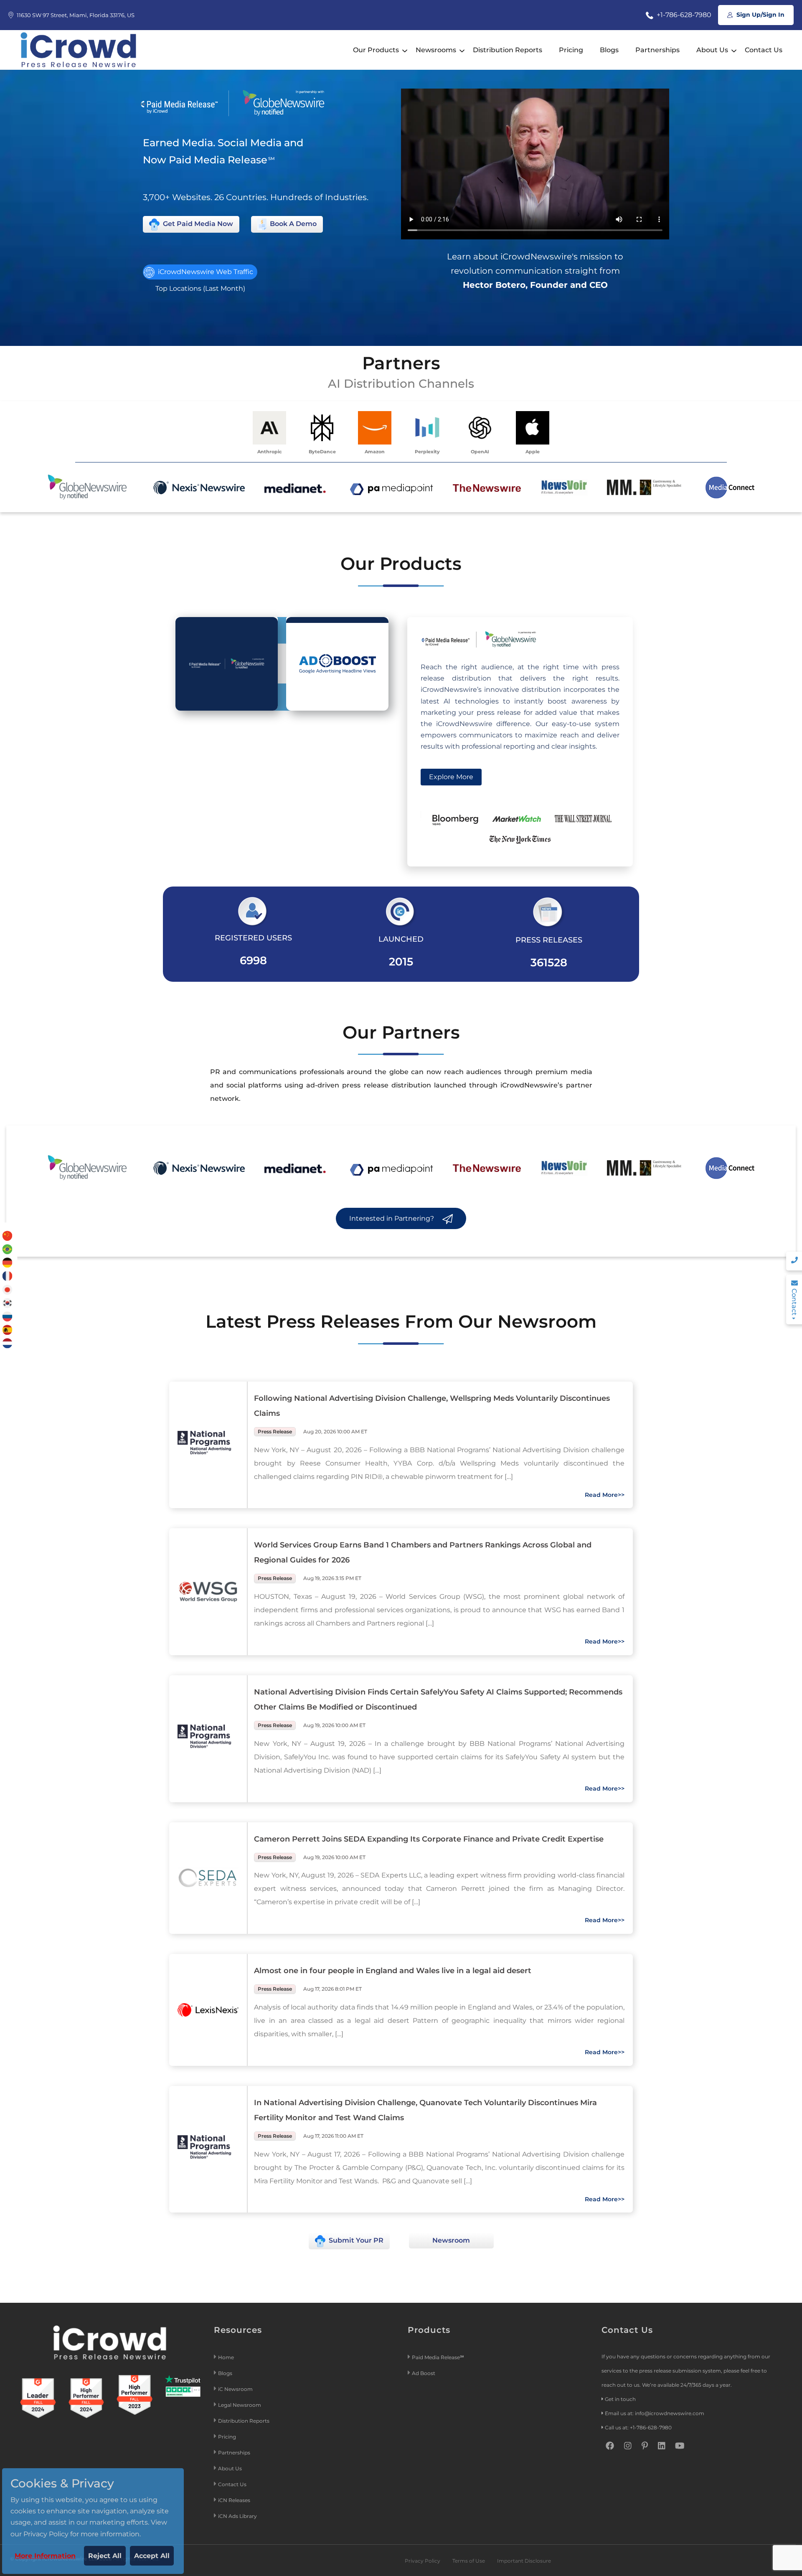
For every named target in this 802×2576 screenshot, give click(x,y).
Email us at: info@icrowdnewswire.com (655, 2413)
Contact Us (764, 50)
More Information (45, 2556)
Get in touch (620, 2399)
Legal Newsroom (240, 2405)
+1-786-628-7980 (683, 15)
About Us (712, 50)
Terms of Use (469, 2561)
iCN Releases (234, 2500)
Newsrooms (436, 50)
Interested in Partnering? (392, 1218)
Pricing (571, 50)
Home (226, 2357)
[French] (8, 1276)
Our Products (376, 50)
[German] (8, 1262)
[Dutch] (8, 1343)
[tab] (227, 664)
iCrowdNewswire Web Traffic (205, 272)
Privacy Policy (423, 2561)
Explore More (451, 777)
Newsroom (451, 2240)
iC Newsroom (236, 2389)
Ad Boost (424, 2373)
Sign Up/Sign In (760, 15)
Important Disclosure (524, 2561)
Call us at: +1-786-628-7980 (638, 2427)
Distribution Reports (508, 50)
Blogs (609, 50)
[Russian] (8, 1316)
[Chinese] (8, 1235)
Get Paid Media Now (197, 224)
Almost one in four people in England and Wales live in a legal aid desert (393, 1971)
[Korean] (8, 1302)
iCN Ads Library (237, 2516)
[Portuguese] (8, 1249)
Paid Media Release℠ (438, 2357)
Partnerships (657, 50)
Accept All (152, 2556)
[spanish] (8, 1329)
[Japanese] (8, 1289)
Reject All (105, 2556)
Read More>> (605, 1495)
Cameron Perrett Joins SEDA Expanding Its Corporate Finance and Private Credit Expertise (429, 1839)
